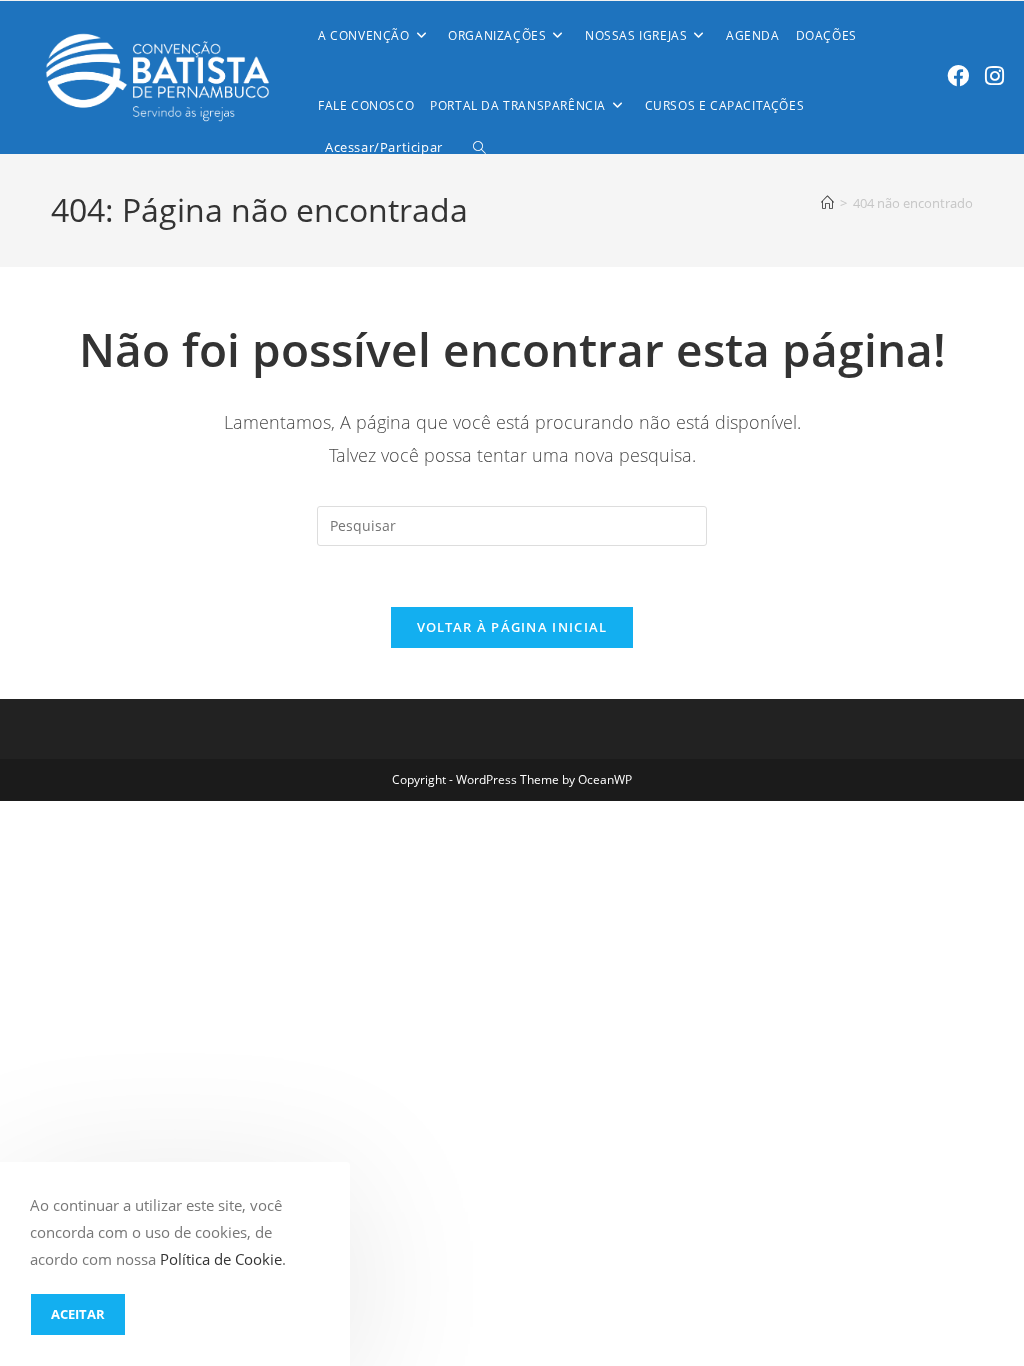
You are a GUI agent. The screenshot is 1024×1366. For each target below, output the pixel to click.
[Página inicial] (827, 203)
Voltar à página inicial (512, 627)
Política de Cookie (221, 1259)
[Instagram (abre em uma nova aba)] (994, 75)
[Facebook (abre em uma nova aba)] (958, 75)
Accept (78, 1314)
